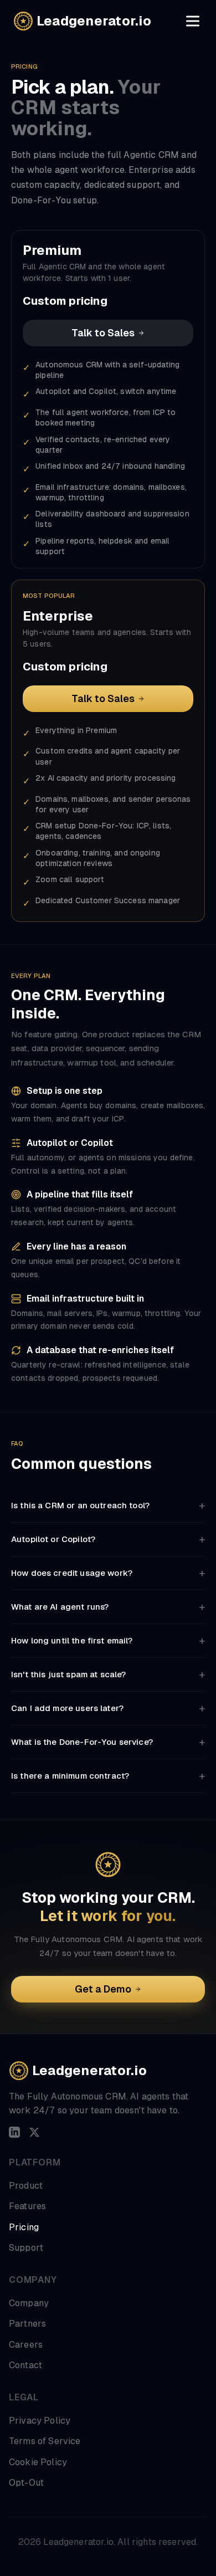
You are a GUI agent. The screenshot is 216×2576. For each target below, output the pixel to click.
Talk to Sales (103, 333)
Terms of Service (45, 2441)
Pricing (24, 2227)
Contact (25, 2365)
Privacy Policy (40, 2421)
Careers (26, 2345)
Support (26, 2248)
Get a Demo (103, 1989)
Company (29, 2303)
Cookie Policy (38, 2462)
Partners (27, 2324)
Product (26, 2186)
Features (27, 2206)
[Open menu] (193, 21)
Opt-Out (26, 2483)
